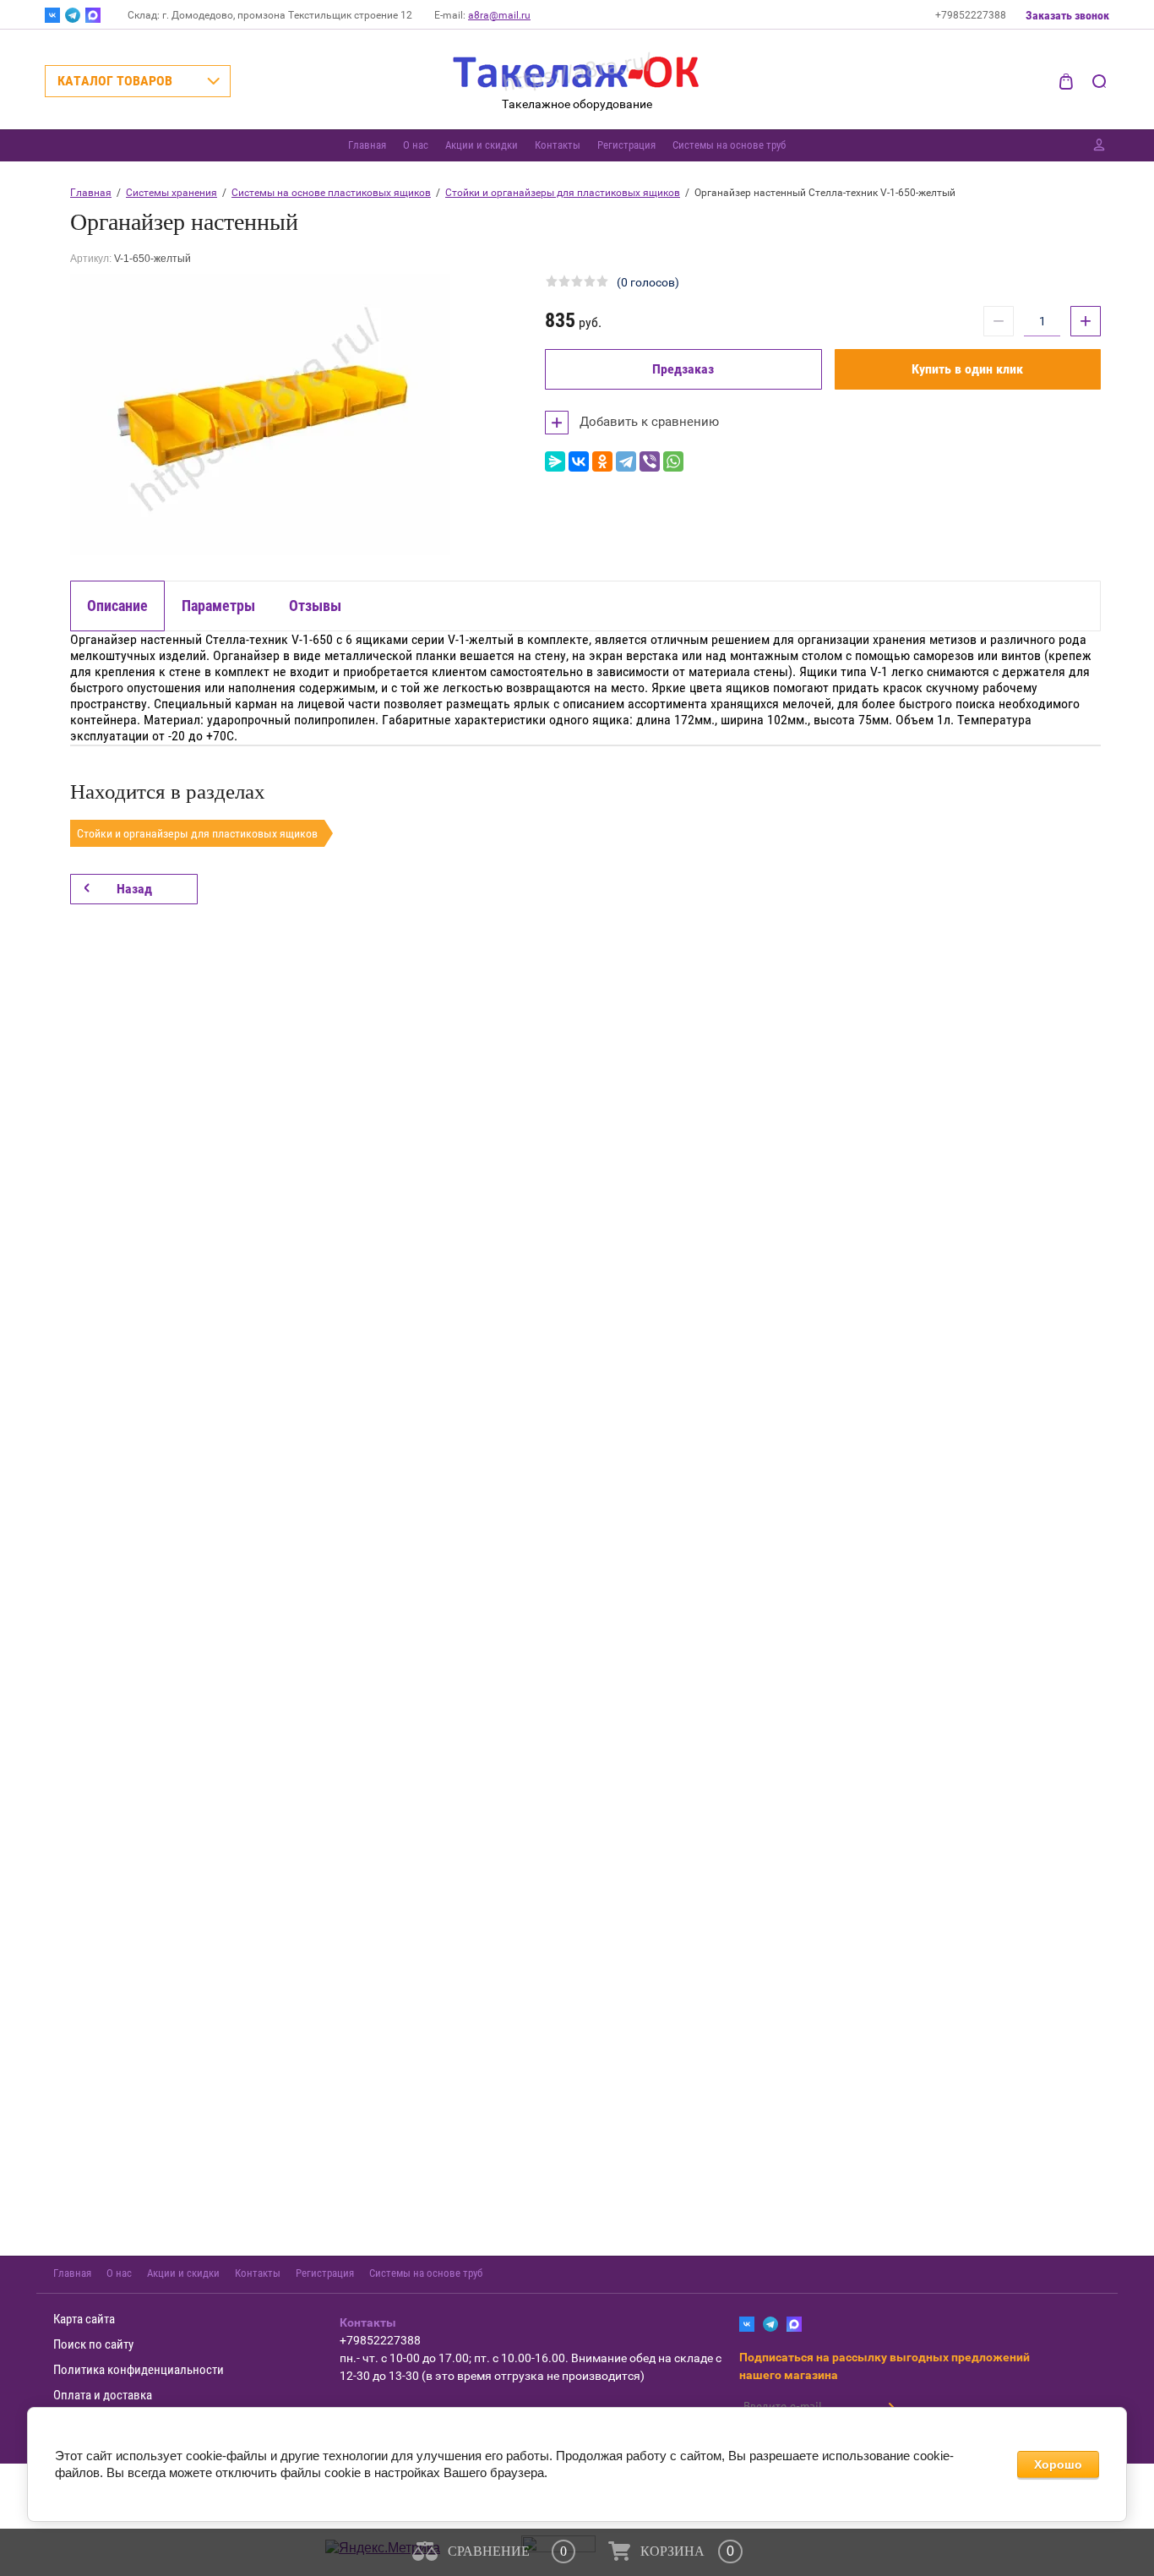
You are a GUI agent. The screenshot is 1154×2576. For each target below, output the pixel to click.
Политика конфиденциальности (139, 2370)
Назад (134, 889)
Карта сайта (84, 2319)
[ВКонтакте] (579, 461)
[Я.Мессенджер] (555, 461)
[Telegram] (626, 461)
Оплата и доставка (103, 2395)
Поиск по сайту (93, 2344)
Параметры (218, 606)
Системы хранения (171, 193)
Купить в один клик (967, 369)
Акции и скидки (482, 145)
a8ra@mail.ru (499, 15)
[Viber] (650, 461)
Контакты (558, 145)
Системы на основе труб (729, 145)
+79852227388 (971, 15)
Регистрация (626, 145)
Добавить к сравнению (648, 422)
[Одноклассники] (602, 461)
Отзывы (315, 606)
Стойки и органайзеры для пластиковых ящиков (563, 193)
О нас (416, 145)
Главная (367, 145)
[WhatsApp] (673, 461)
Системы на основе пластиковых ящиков (331, 193)
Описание (117, 606)
